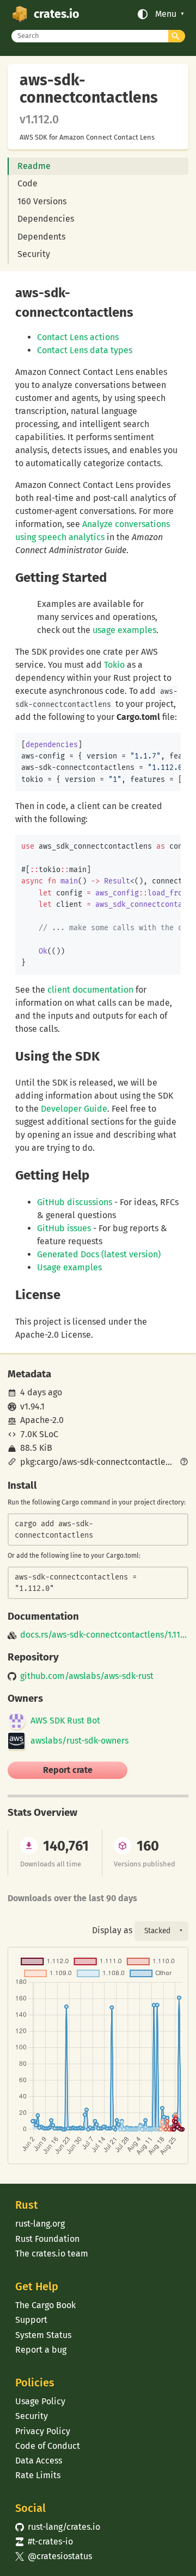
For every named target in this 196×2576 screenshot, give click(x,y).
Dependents (41, 237)
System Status (43, 2335)
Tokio (114, 665)
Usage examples (69, 1267)
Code (27, 183)
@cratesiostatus (54, 2556)
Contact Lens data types (85, 350)
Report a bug (41, 2350)
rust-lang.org (40, 2224)
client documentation (90, 990)
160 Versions (42, 201)
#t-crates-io (44, 2541)
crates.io (56, 14)
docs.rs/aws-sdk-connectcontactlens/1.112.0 (104, 1635)
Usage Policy (40, 2401)
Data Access (39, 2461)
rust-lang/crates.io (58, 2527)
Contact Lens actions (78, 337)
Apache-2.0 (42, 1420)
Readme (34, 166)
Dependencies (46, 219)
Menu (166, 14)
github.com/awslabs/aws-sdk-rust (87, 1676)
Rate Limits (38, 2475)
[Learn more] (184, 1463)
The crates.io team (52, 2254)
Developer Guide (74, 1109)
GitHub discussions (75, 1202)
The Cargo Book (45, 2305)
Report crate (68, 1770)
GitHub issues (64, 1228)
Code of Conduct (48, 2446)
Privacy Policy (43, 2431)
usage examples (124, 630)
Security (34, 254)
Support (31, 2320)
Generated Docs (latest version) (99, 1254)
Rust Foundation (47, 2239)
